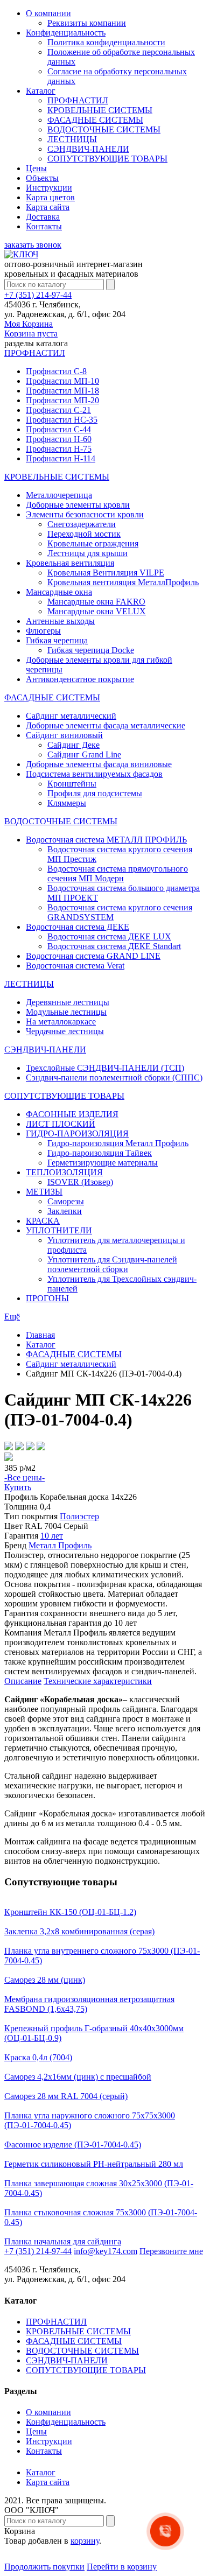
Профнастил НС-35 (62, 420)
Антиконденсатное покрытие (80, 679)
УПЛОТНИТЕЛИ (59, 1230)
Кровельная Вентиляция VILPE (106, 573)
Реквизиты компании (87, 23)
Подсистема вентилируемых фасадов (94, 774)
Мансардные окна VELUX (97, 611)
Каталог (41, 91)
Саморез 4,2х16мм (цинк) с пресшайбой (78, 2077)
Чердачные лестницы (65, 1031)
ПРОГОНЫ (47, 1298)
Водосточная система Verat (75, 966)
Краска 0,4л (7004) (38, 2057)
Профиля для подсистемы (95, 793)
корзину (85, 2541)
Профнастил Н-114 (61, 458)
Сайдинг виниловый (64, 735)
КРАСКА (43, 1221)
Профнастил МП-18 (62, 391)
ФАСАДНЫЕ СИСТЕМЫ (95, 120)
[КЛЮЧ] (21, 254)
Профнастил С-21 (58, 410)
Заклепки (65, 1211)
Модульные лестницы (66, 1012)
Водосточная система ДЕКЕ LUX (109, 936)
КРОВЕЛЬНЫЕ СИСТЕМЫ (100, 110)
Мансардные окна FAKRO (96, 602)
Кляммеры (67, 803)
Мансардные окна (59, 592)
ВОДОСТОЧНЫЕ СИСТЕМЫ (104, 129)
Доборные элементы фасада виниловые (99, 764)
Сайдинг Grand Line (84, 754)
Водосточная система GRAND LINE (93, 956)
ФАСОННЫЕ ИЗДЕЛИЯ (72, 1114)
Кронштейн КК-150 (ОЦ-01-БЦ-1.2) (70, 1912)
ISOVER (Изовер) (80, 1182)
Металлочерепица (59, 495)
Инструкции (49, 188)
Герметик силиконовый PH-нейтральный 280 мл (94, 2164)
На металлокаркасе (61, 1022)
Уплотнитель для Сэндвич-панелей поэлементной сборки (112, 1264)
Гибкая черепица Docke (91, 650)
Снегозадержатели (82, 524)
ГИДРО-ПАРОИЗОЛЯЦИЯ (77, 1133)
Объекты (42, 178)
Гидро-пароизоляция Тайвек (100, 1153)
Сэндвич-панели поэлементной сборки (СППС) (114, 1078)
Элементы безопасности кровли (85, 514)
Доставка (43, 217)
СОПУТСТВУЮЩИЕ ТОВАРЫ (107, 159)
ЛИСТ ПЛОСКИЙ (61, 1124)
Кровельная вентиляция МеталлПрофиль (123, 582)
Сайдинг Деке (73, 745)
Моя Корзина (31, 329)
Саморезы (66, 1201)
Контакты (44, 226)
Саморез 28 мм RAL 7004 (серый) (66, 2096)
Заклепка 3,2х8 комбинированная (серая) (79, 1931)
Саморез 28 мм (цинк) (45, 1980)
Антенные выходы (60, 621)
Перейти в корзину (122, 2567)
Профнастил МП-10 (62, 381)
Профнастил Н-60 (59, 439)
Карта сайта (48, 207)
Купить (18, 1487)
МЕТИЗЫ (44, 1192)
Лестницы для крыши (87, 553)
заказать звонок (33, 245)
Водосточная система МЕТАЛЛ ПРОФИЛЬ (106, 840)
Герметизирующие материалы (103, 1163)
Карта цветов (50, 197)
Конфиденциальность (66, 33)
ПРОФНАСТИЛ (78, 100)
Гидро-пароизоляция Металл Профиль (118, 1143)
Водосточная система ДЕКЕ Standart (114, 946)
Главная (40, 1335)
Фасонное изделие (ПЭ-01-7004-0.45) (73, 2145)
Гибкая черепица (57, 640)
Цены (36, 168)
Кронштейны (72, 784)
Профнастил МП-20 (62, 400)
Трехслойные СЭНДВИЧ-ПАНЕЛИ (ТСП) (105, 1068)
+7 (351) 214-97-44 (38, 295)
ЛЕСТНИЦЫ (72, 139)
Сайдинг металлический (71, 716)
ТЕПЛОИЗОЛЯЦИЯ (64, 1172)
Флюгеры (43, 631)
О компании (48, 13)
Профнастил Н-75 (59, 449)
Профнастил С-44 (58, 429)
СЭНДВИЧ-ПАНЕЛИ (88, 149)
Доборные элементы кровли (78, 505)
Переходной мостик (84, 534)
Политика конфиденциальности (106, 42)
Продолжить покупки (44, 2567)
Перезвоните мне (171, 2251)
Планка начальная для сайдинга (63, 2241)
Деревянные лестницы (68, 1002)
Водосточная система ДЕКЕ (78, 927)
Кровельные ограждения (93, 543)
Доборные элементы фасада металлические (106, 725)
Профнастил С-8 (56, 371)
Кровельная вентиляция (70, 563)
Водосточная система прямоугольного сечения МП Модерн (118, 873)
